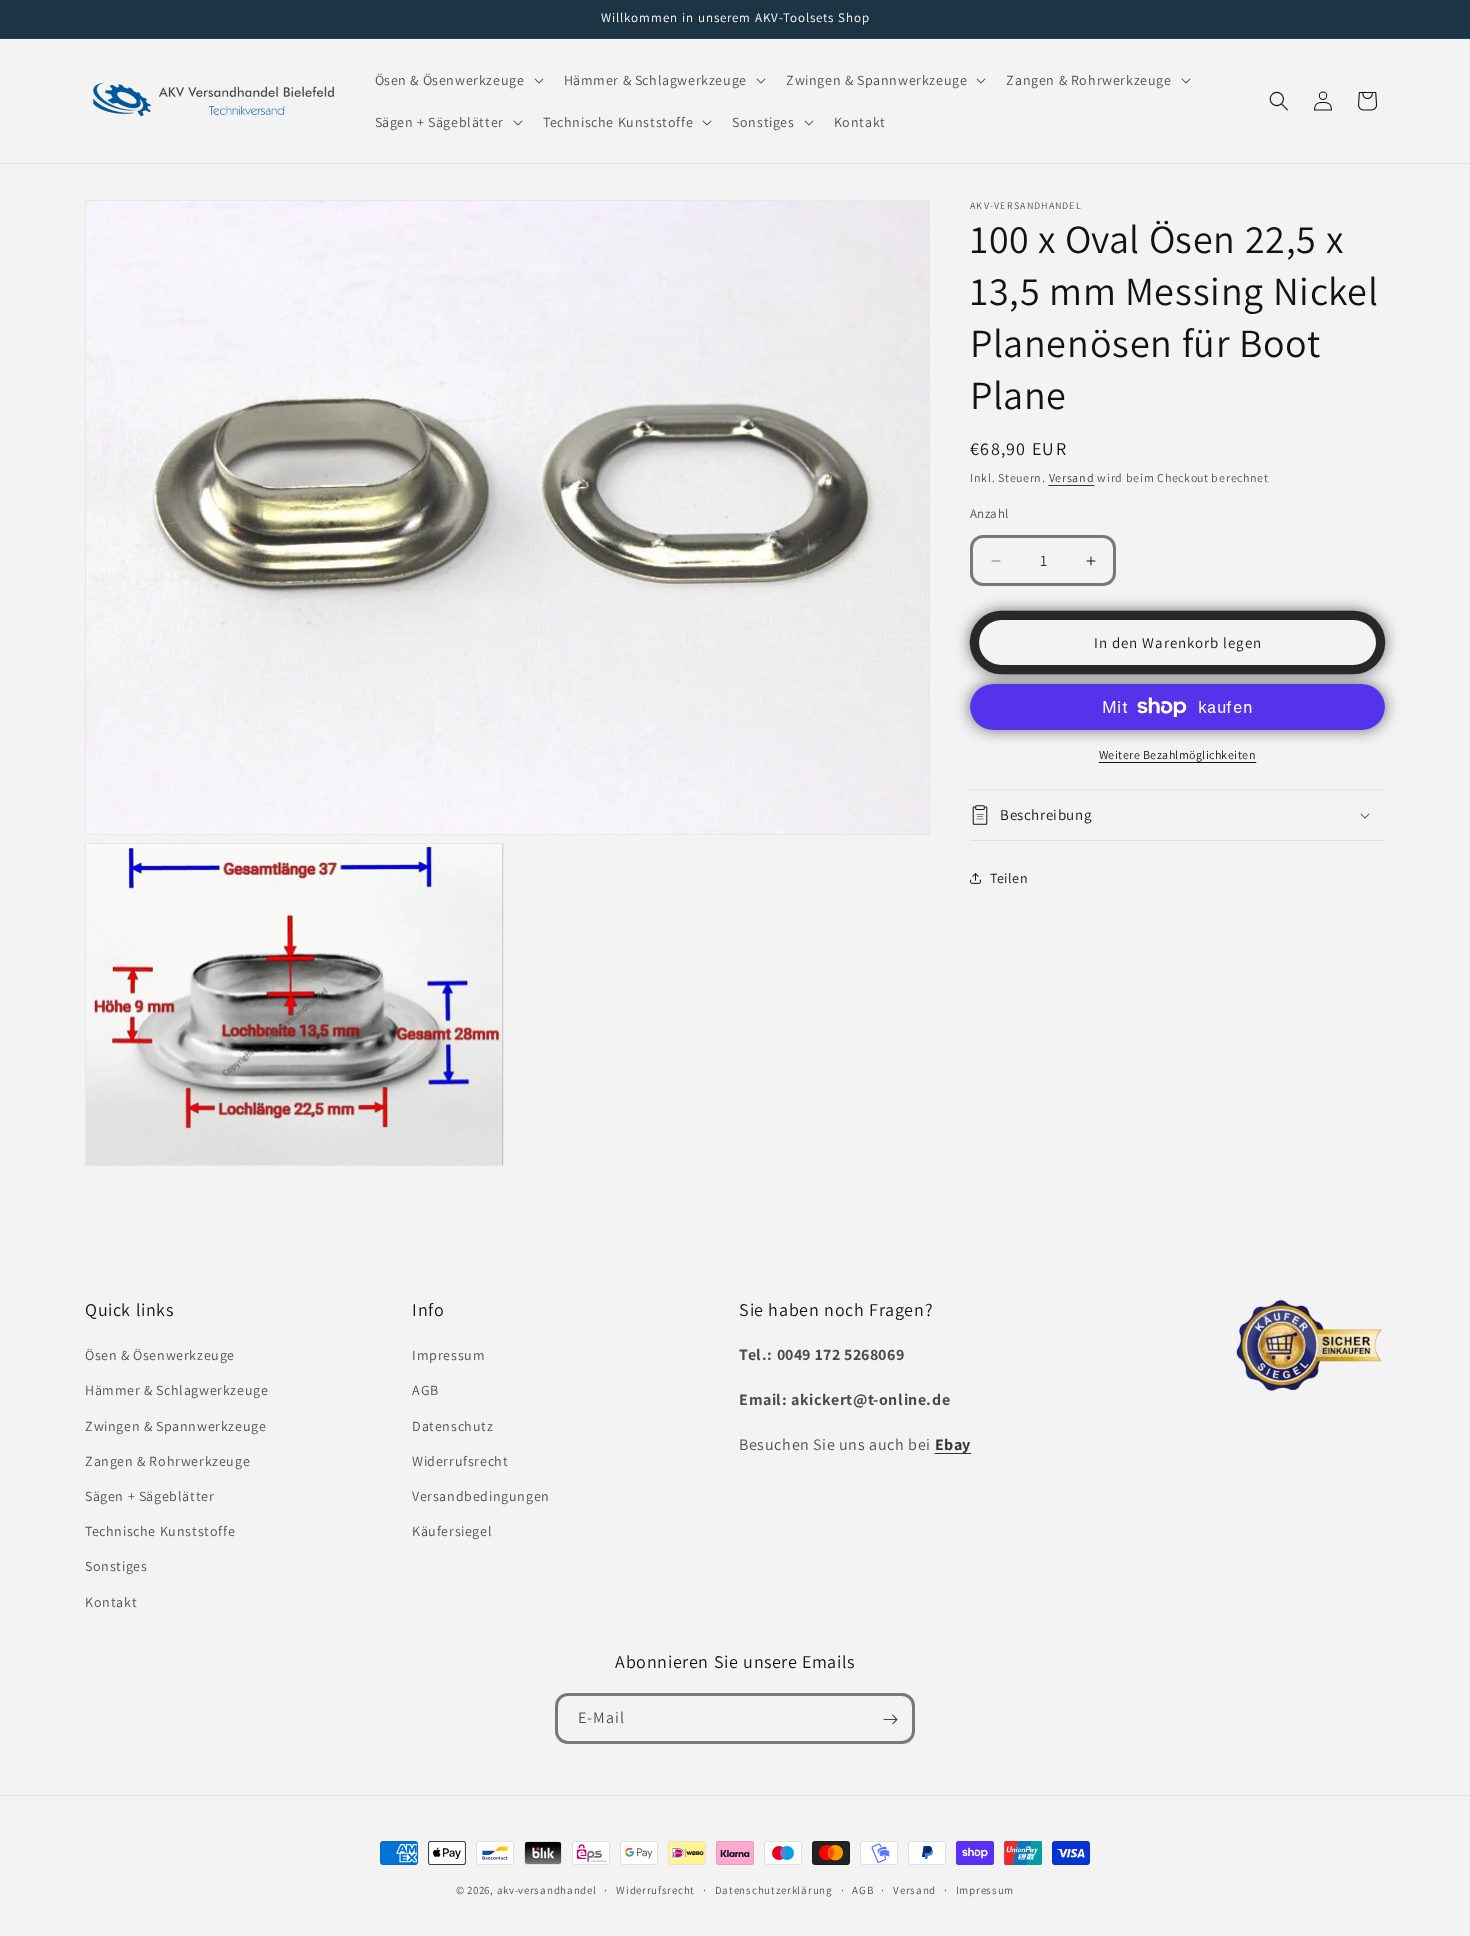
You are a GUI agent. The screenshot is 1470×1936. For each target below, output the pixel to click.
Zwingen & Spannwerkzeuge (175, 1426)
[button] (457, 80)
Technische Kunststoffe (160, 1532)
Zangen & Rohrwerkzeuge (167, 1461)
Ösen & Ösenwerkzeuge (160, 1356)
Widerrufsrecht (460, 1461)
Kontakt (111, 1602)
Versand (1072, 477)
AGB (425, 1391)
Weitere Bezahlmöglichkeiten (1178, 754)
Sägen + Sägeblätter (149, 1496)
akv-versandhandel (547, 1890)
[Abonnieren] (890, 1719)
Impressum (448, 1356)
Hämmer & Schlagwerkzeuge (176, 1391)
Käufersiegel (452, 1532)
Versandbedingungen (481, 1496)
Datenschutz (453, 1426)
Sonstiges (116, 1567)
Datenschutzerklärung (774, 1889)
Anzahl (989, 513)
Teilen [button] (1009, 878)
